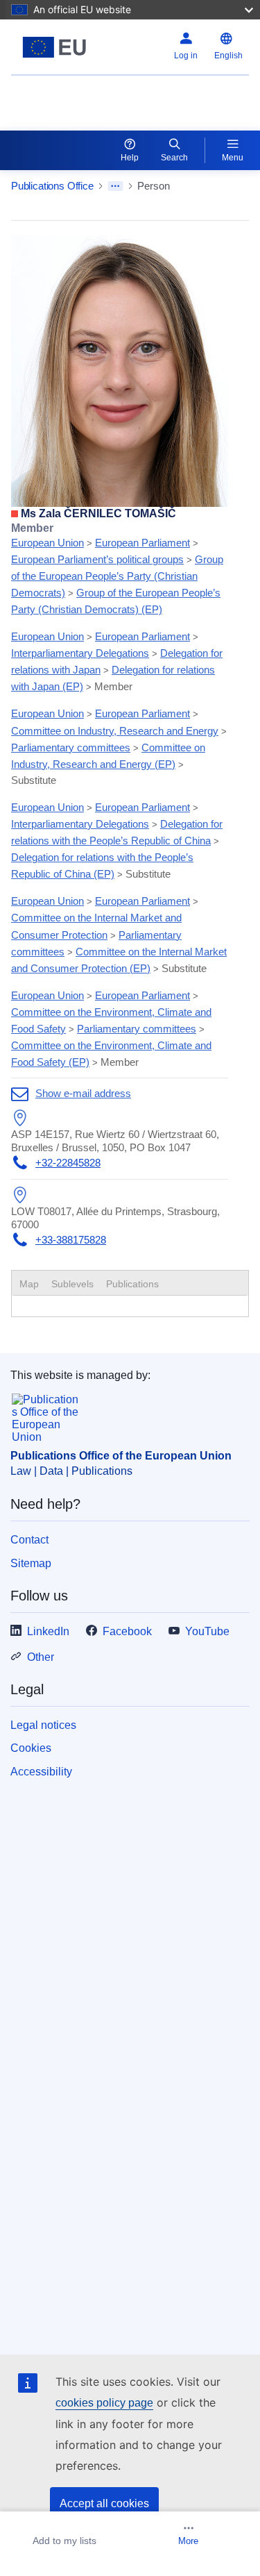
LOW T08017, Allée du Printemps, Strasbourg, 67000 (115, 1218)
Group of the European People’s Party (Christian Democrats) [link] (117, 576)
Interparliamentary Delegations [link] (80, 653)
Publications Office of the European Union (121, 1456)
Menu (233, 158)
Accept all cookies (104, 2503)
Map (29, 1284)
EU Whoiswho (46, 94)
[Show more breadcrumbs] (115, 186)
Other (41, 1657)
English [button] (228, 56)
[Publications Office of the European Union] (54, 47)
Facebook (127, 1631)
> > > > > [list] (117, 661)
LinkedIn (48, 1631)
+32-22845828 (68, 1163)
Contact (29, 1540)
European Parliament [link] (142, 543)
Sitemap (31, 1563)
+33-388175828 (71, 1240)
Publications (132, 1284)
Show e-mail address (83, 1093)
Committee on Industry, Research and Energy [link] (115, 731)
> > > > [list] (117, 569)
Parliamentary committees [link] (71, 747)
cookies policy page (104, 2403)
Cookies (31, 1748)
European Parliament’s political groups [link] (97, 559)
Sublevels (72, 1284)
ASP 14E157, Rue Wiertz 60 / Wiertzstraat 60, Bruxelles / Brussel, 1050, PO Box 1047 (115, 1140)
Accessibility (41, 1772)
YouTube (207, 1631)
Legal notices (43, 1725)
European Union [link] (47, 543)
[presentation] (72, 1284)
